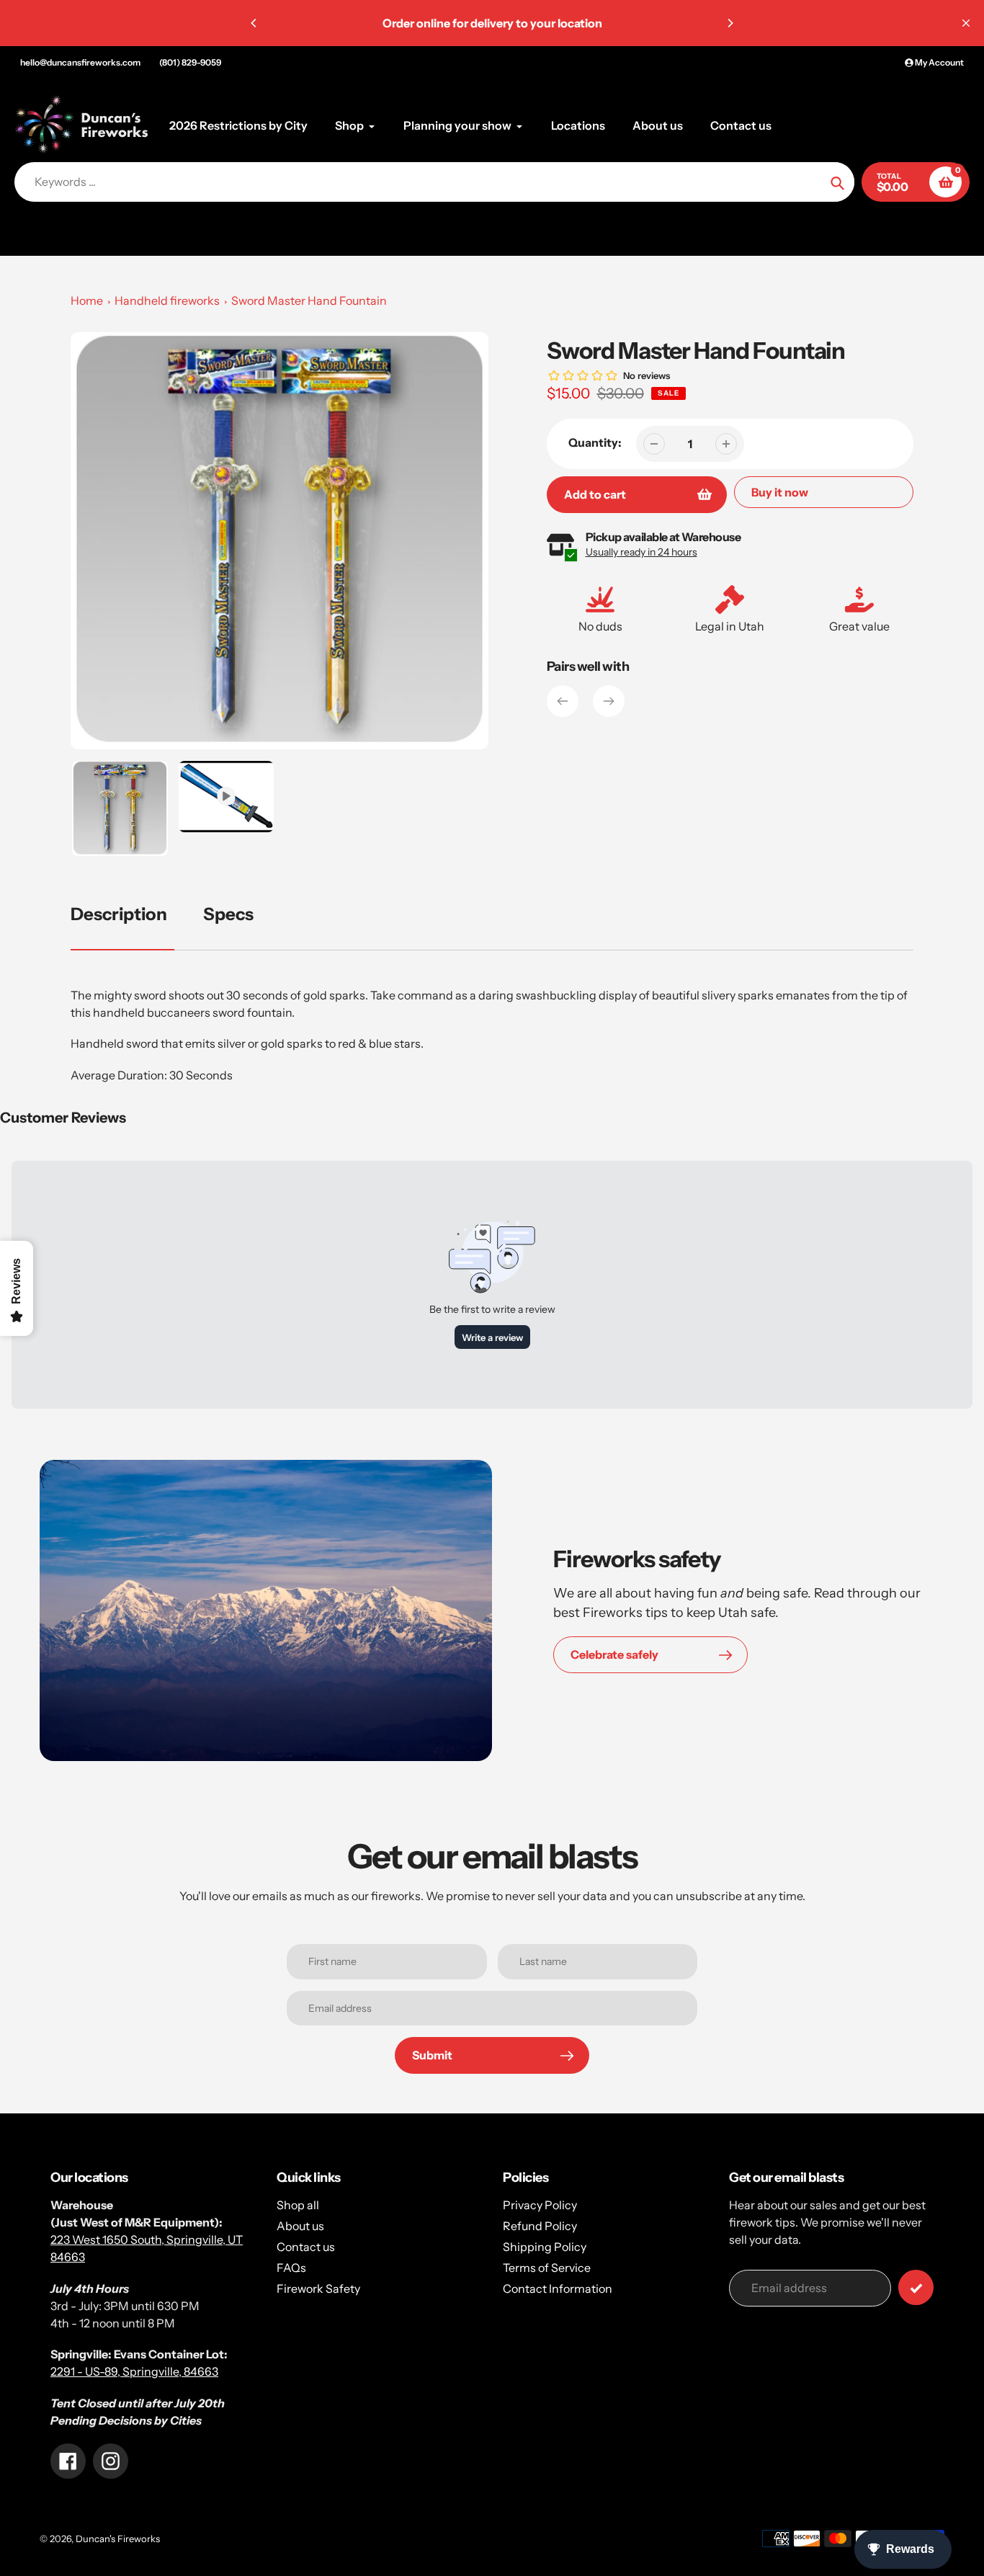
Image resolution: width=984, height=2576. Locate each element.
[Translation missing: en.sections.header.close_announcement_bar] (966, 23)
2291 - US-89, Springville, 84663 (134, 2371)
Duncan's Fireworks (118, 2539)
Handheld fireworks (167, 300)
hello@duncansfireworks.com (80, 62)
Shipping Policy (545, 2247)
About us (300, 2226)
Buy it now (780, 492)
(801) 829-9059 (190, 62)
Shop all (298, 2205)
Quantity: (595, 442)
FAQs (291, 2268)
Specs (228, 914)
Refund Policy (540, 2226)
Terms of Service (547, 2268)
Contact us (306, 2247)
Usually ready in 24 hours (641, 552)
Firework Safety (318, 2288)
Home (87, 300)
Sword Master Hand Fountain (309, 300)
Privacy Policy (540, 2205)
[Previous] (254, 23)
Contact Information (558, 2288)
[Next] (730, 23)
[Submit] (916, 2287)
